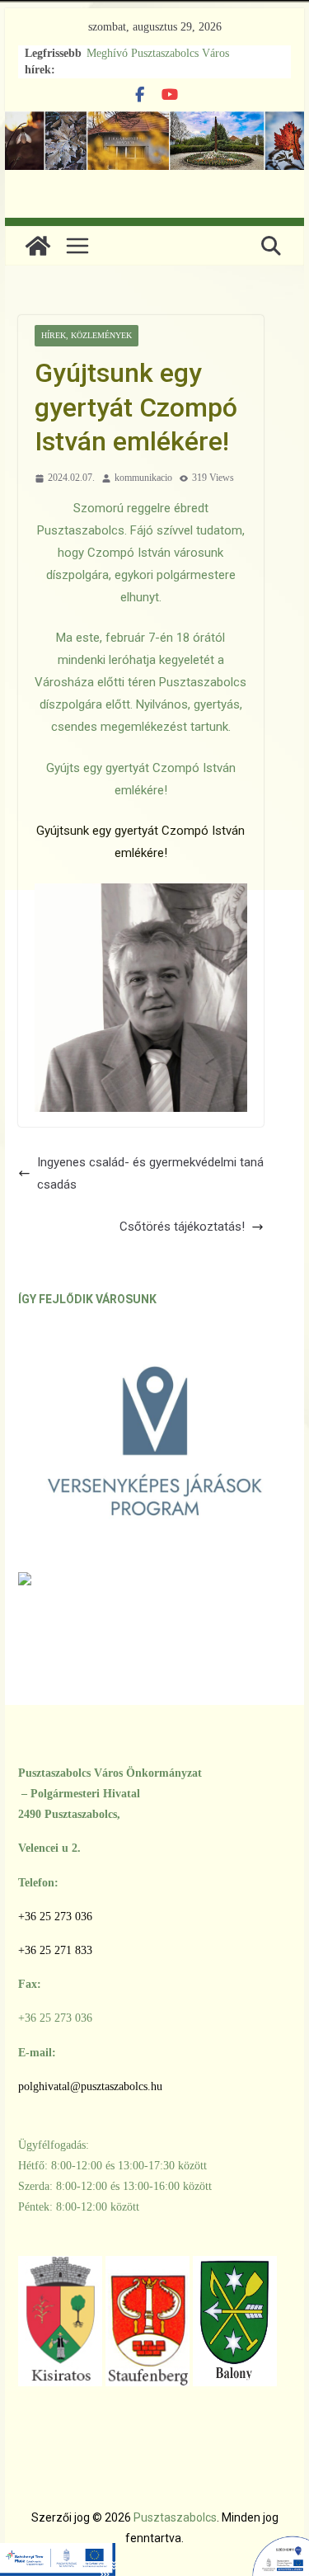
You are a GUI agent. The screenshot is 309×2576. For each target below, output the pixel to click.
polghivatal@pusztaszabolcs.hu (90, 2086)
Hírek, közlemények (87, 335)
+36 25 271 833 (55, 1950)
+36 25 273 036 (55, 1917)
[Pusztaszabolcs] (38, 246)
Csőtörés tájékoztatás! (182, 1227)
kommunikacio (143, 478)
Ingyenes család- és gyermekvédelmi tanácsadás (150, 1173)
